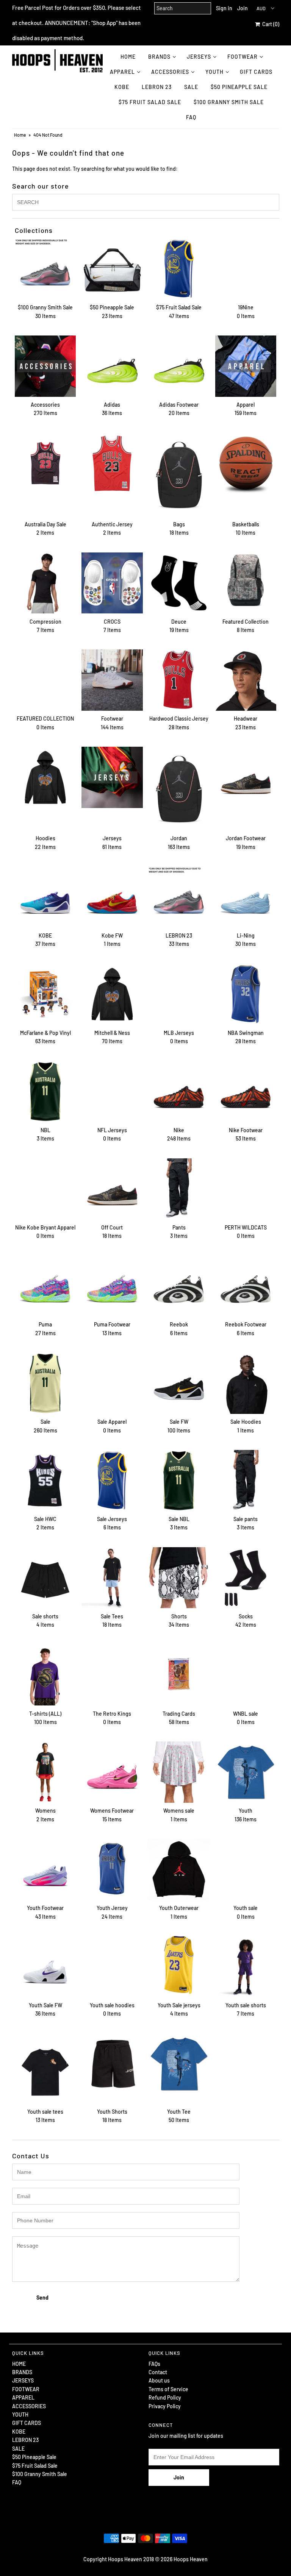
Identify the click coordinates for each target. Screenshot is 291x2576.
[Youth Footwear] (45, 1869)
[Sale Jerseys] (112, 1481)
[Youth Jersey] (112, 1869)
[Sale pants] (246, 1481)
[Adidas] (112, 366)
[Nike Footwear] (246, 1092)
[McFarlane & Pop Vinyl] (45, 994)
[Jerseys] (112, 777)
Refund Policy (165, 2397)
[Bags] (179, 475)
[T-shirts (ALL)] (45, 1675)
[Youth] (246, 1772)
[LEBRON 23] (179, 897)
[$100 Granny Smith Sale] (45, 269)
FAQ (191, 117)
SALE (191, 87)
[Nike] (179, 1092)
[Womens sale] (179, 1772)
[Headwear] (246, 680)
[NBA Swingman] (246, 994)
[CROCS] (112, 583)
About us (159, 2380)
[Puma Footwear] (112, 1286)
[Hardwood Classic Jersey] (179, 680)
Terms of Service (168, 2389)
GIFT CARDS (256, 72)
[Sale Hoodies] (246, 1383)
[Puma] (45, 1286)
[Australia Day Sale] (45, 463)
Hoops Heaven (191, 2559)
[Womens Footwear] (112, 1772)
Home (20, 135)
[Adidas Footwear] (179, 366)
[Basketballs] (246, 463)
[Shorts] (179, 1578)
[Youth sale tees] (45, 2069)
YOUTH (214, 72)
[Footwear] (112, 680)
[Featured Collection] (246, 583)
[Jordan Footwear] (246, 777)
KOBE (122, 87)
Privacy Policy (165, 2406)
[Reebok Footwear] (246, 1286)
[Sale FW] (179, 1383)
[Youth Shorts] (112, 2064)
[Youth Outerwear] (179, 1869)
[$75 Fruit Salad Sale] (179, 269)
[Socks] (246, 1578)
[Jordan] (179, 789)
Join (242, 8)
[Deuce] (179, 583)
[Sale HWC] (45, 1481)
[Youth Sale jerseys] (179, 1965)
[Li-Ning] (246, 897)
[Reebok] (179, 1286)
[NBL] (45, 1092)
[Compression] (45, 583)
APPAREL (122, 72)
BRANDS (159, 57)
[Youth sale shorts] (246, 1967)
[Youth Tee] (179, 2064)
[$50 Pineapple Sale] (112, 269)
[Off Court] (112, 1189)
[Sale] (45, 1383)
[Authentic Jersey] (112, 463)
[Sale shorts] (45, 1578)
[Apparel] (246, 366)
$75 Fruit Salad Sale (150, 102)
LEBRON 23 (157, 87)
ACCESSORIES (170, 72)
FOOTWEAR (242, 57)
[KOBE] (45, 897)
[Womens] (45, 1772)
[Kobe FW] (112, 897)
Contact (158, 2372)
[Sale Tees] (112, 1578)
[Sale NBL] (179, 1481)
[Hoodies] (45, 777)
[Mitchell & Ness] (112, 994)
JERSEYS (199, 57)
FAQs (154, 2364)
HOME (128, 57)
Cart (270, 24)
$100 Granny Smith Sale (229, 102)
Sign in (224, 8)
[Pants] (179, 1189)
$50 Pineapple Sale (239, 87)
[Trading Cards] (179, 1675)
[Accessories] (45, 366)
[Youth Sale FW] (45, 1967)
